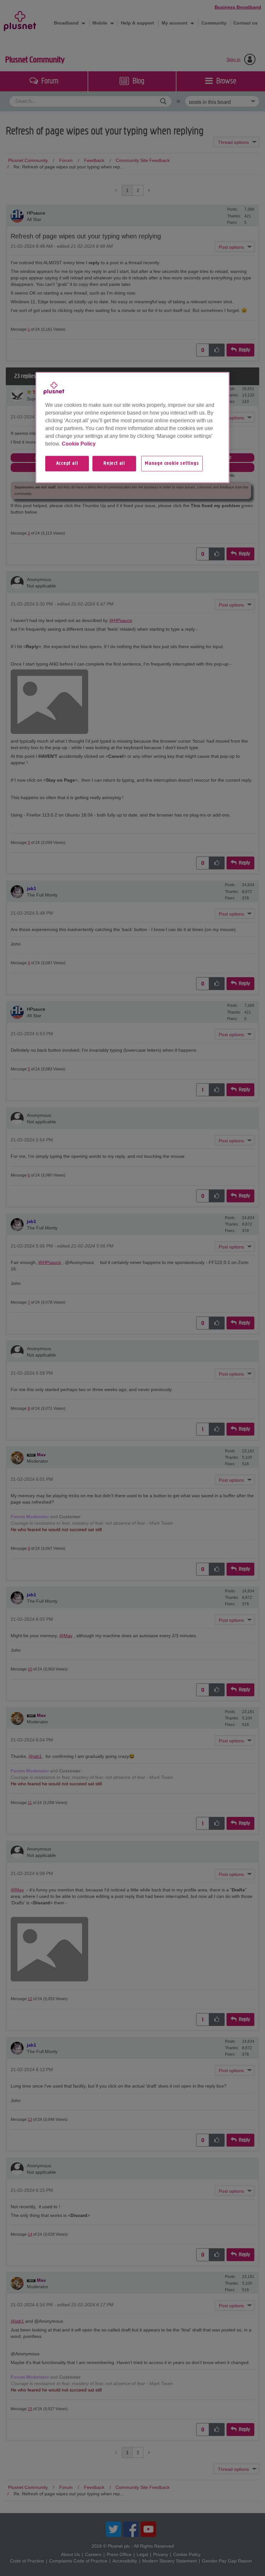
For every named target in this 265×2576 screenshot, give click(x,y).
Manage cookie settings (172, 464)
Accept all (67, 464)
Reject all (114, 464)
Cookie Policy (79, 444)
